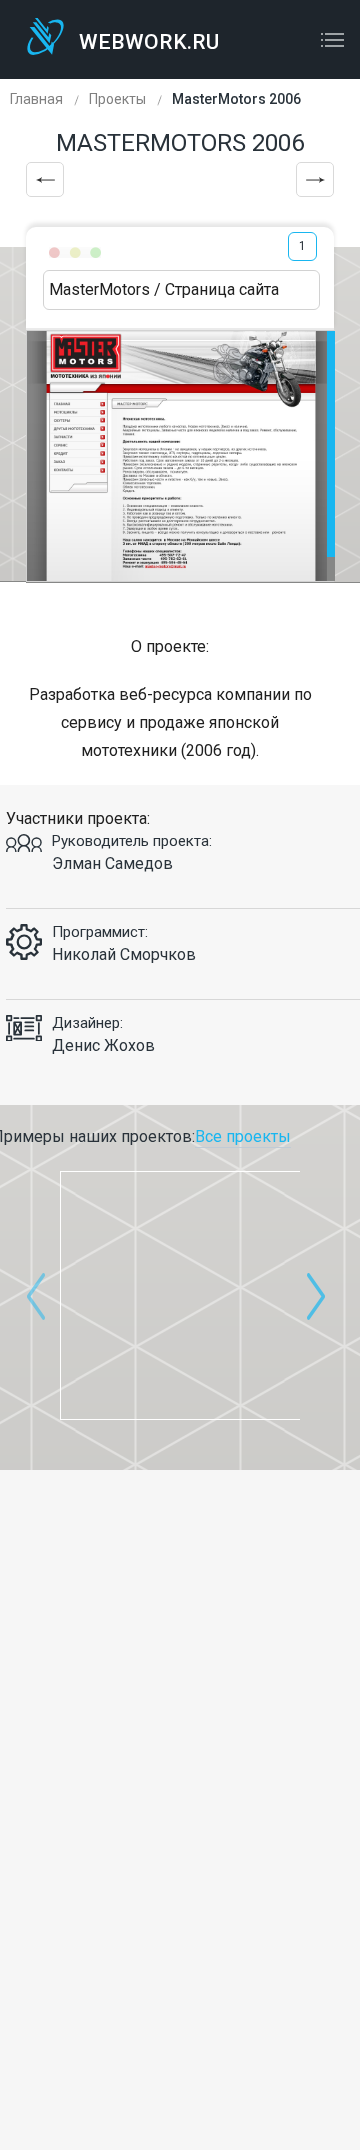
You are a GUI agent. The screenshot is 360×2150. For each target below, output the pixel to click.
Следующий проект (315, 179)
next (316, 1296)
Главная (36, 99)
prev (36, 1296)
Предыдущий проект (45, 179)
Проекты (117, 99)
